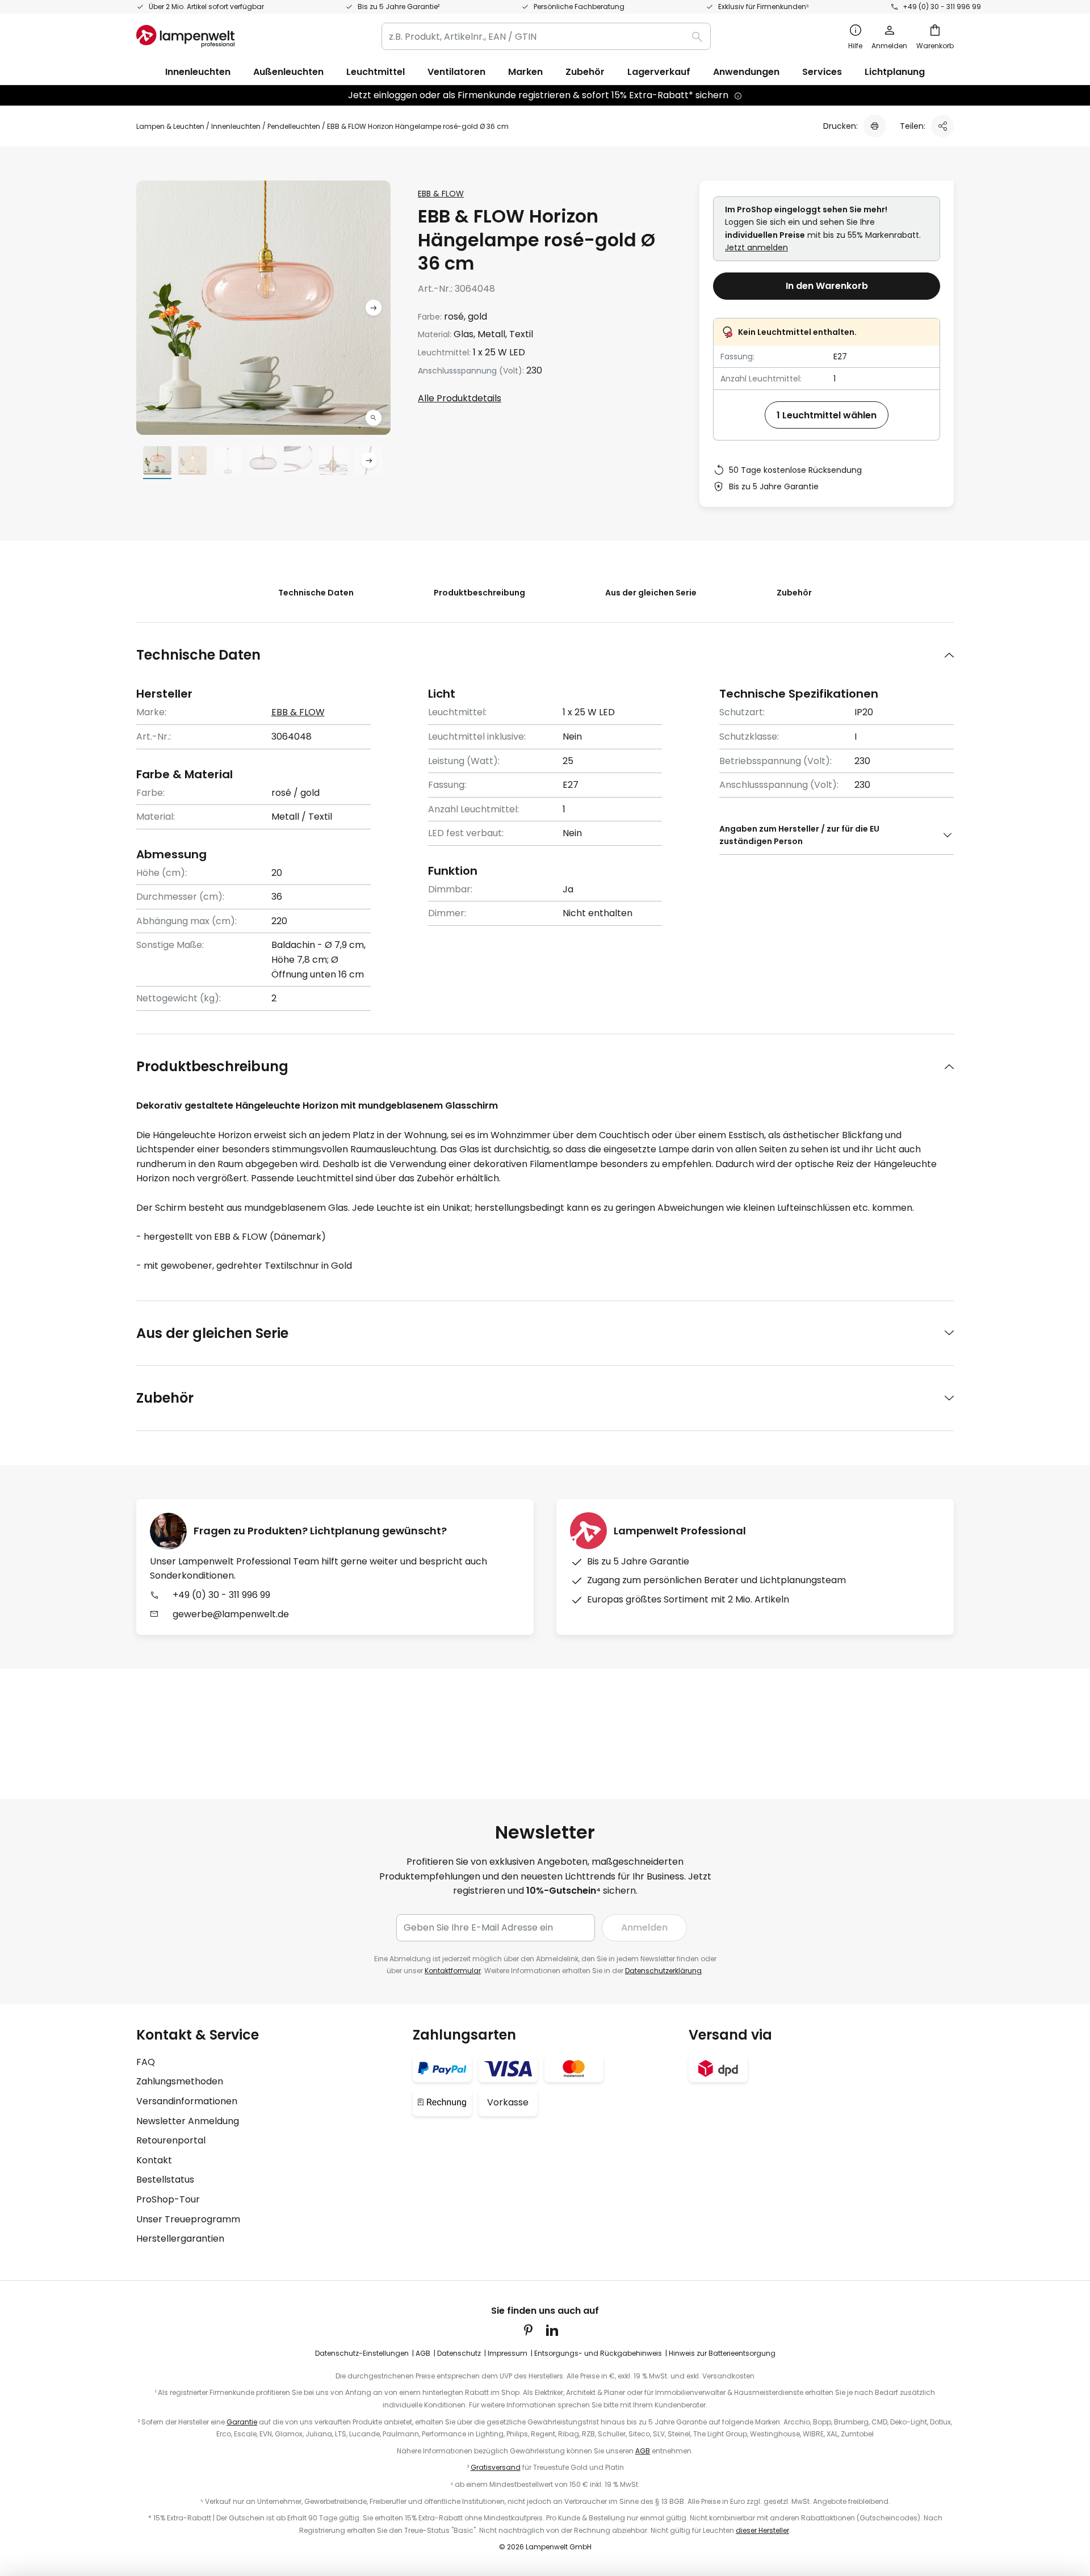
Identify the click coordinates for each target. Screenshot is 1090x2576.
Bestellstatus (165, 2179)
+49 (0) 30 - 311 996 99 (942, 7)
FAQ (146, 2062)
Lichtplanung (895, 72)
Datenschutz (459, 2353)
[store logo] (185, 36)
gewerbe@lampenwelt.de (231, 1614)
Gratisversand (496, 2467)
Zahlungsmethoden (180, 2081)
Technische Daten (316, 593)
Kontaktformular (453, 1971)
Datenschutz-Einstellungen (362, 2353)
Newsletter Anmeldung (188, 2121)
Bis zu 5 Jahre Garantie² (399, 7)
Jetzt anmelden (756, 247)
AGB (423, 2353)
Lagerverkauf (659, 72)
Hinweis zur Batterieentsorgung (722, 2353)
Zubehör (794, 593)
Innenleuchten (236, 126)
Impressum (508, 2353)
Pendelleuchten (294, 126)
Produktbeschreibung (479, 593)
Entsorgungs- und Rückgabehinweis (598, 2353)
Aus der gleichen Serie (651, 593)
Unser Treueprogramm (188, 2219)
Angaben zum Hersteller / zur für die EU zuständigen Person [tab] (799, 835)
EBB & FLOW (441, 194)
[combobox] (546, 36)
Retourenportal (171, 2140)
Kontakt (154, 2160)
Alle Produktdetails (460, 398)
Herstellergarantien (180, 2239)
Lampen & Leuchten (170, 126)
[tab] (545, 655)
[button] (374, 418)
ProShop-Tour (168, 2199)
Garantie (242, 2422)
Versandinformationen (187, 2101)
